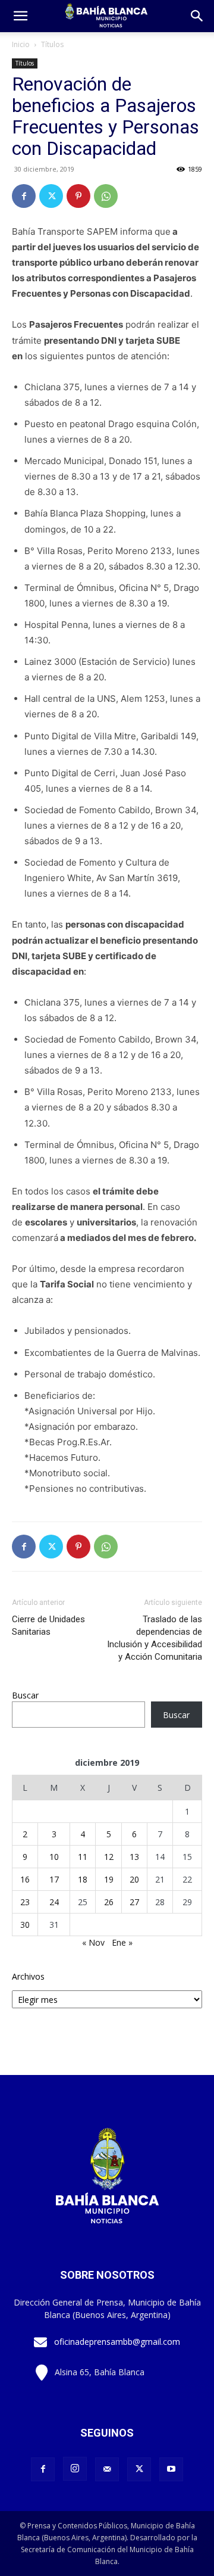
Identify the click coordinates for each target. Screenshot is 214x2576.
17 (54, 1879)
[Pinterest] (78, 196)
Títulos (52, 44)
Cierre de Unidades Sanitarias (48, 1625)
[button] (197, 16)
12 (109, 1857)
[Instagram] (75, 2469)
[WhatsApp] (106, 196)
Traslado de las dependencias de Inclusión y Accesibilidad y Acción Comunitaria (155, 1638)
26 (109, 1902)
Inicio (21, 44)
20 (134, 1879)
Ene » (122, 1942)
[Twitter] (51, 196)
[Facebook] (24, 196)
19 (109, 1879)
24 (54, 1902)
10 (54, 1857)
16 (25, 1879)
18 (83, 1879)
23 (25, 1902)
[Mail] (107, 2469)
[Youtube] (171, 2469)
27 (134, 1902)
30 (25, 1925)
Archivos (28, 1976)
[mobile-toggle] (20, 16)
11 (83, 1857)
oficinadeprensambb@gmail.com (117, 2342)
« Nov (93, 1942)
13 (134, 1857)
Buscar (25, 1695)
